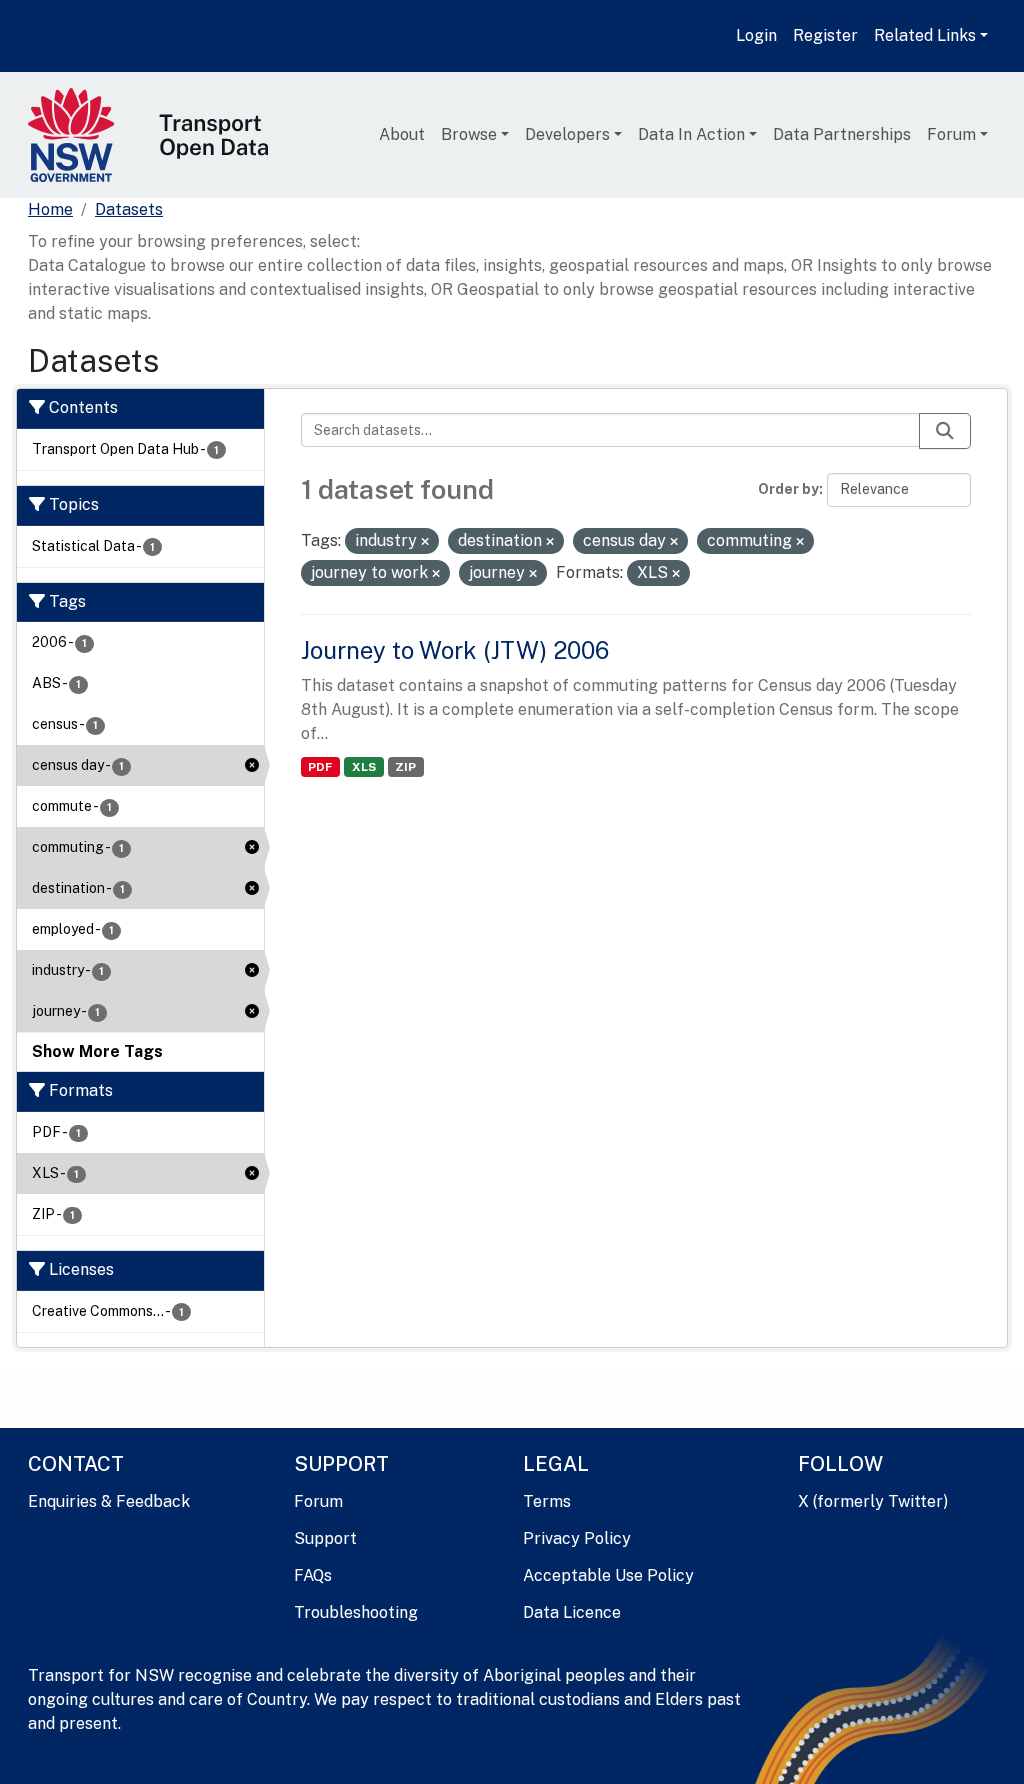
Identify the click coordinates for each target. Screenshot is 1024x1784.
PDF (320, 767)
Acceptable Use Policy (608, 1575)
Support (325, 1538)
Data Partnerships (842, 134)
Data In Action (691, 134)
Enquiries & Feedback (109, 1501)
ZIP (405, 767)
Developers (567, 134)
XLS (364, 767)
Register (825, 35)
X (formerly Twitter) (873, 1501)
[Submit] (945, 431)
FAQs (313, 1575)
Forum (951, 134)
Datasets (129, 209)
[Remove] (425, 542)
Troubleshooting (356, 1612)
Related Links (925, 35)
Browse (469, 134)
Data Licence (572, 1612)
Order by (788, 489)
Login (756, 35)
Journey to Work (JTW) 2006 (455, 650)
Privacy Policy (577, 1538)
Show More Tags (97, 1051)
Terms (547, 1501)
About (402, 134)
